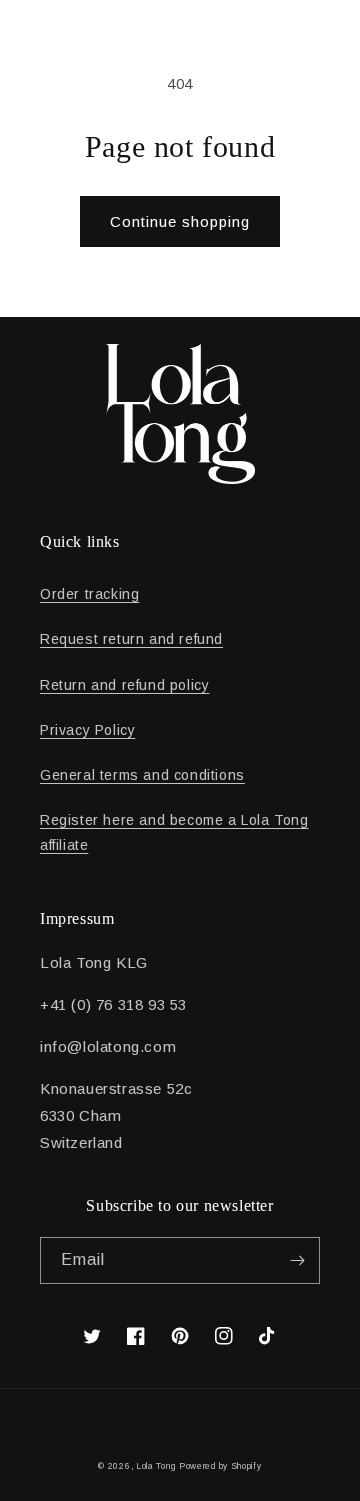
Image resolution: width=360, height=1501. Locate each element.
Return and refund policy (124, 685)
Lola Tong (155, 1466)
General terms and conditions (142, 775)
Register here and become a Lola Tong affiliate (174, 832)
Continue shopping (180, 221)
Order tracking (89, 594)
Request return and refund (131, 639)
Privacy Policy (87, 730)
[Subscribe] (297, 1260)
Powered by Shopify (220, 1466)
